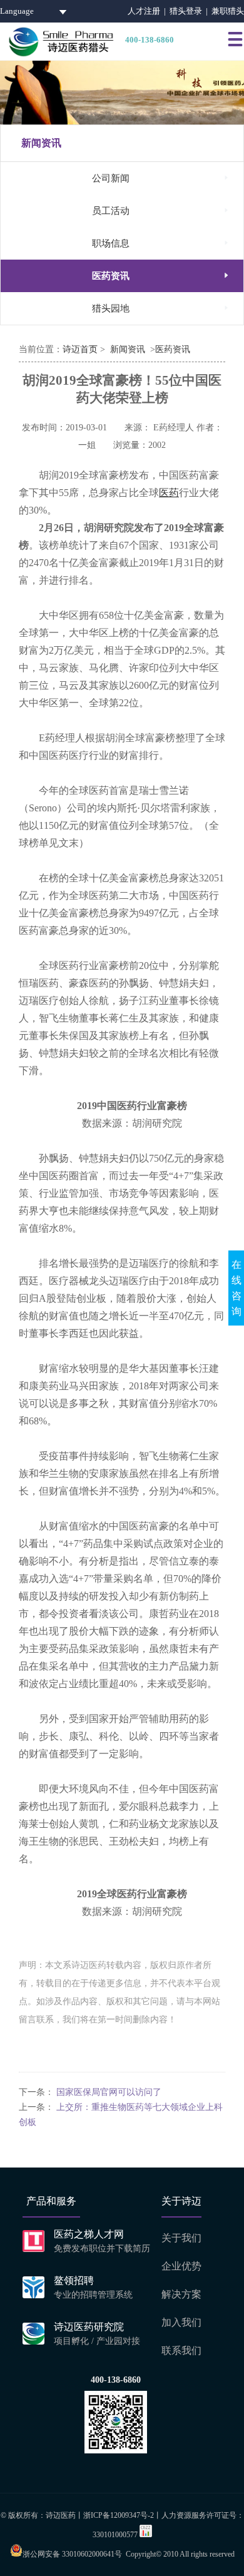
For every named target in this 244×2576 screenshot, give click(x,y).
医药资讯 (161, 276)
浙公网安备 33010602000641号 (72, 2554)
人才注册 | (149, 11)
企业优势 (181, 2266)
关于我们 (181, 2238)
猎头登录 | (191, 11)
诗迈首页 (80, 349)
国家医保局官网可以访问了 (109, 2092)
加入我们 (181, 2322)
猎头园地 (161, 308)
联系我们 (181, 2350)
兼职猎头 (228, 11)
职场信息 (161, 243)
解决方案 (181, 2294)
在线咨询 (236, 1288)
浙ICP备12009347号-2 (119, 2515)
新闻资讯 (128, 349)
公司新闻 (161, 178)
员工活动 (161, 210)
